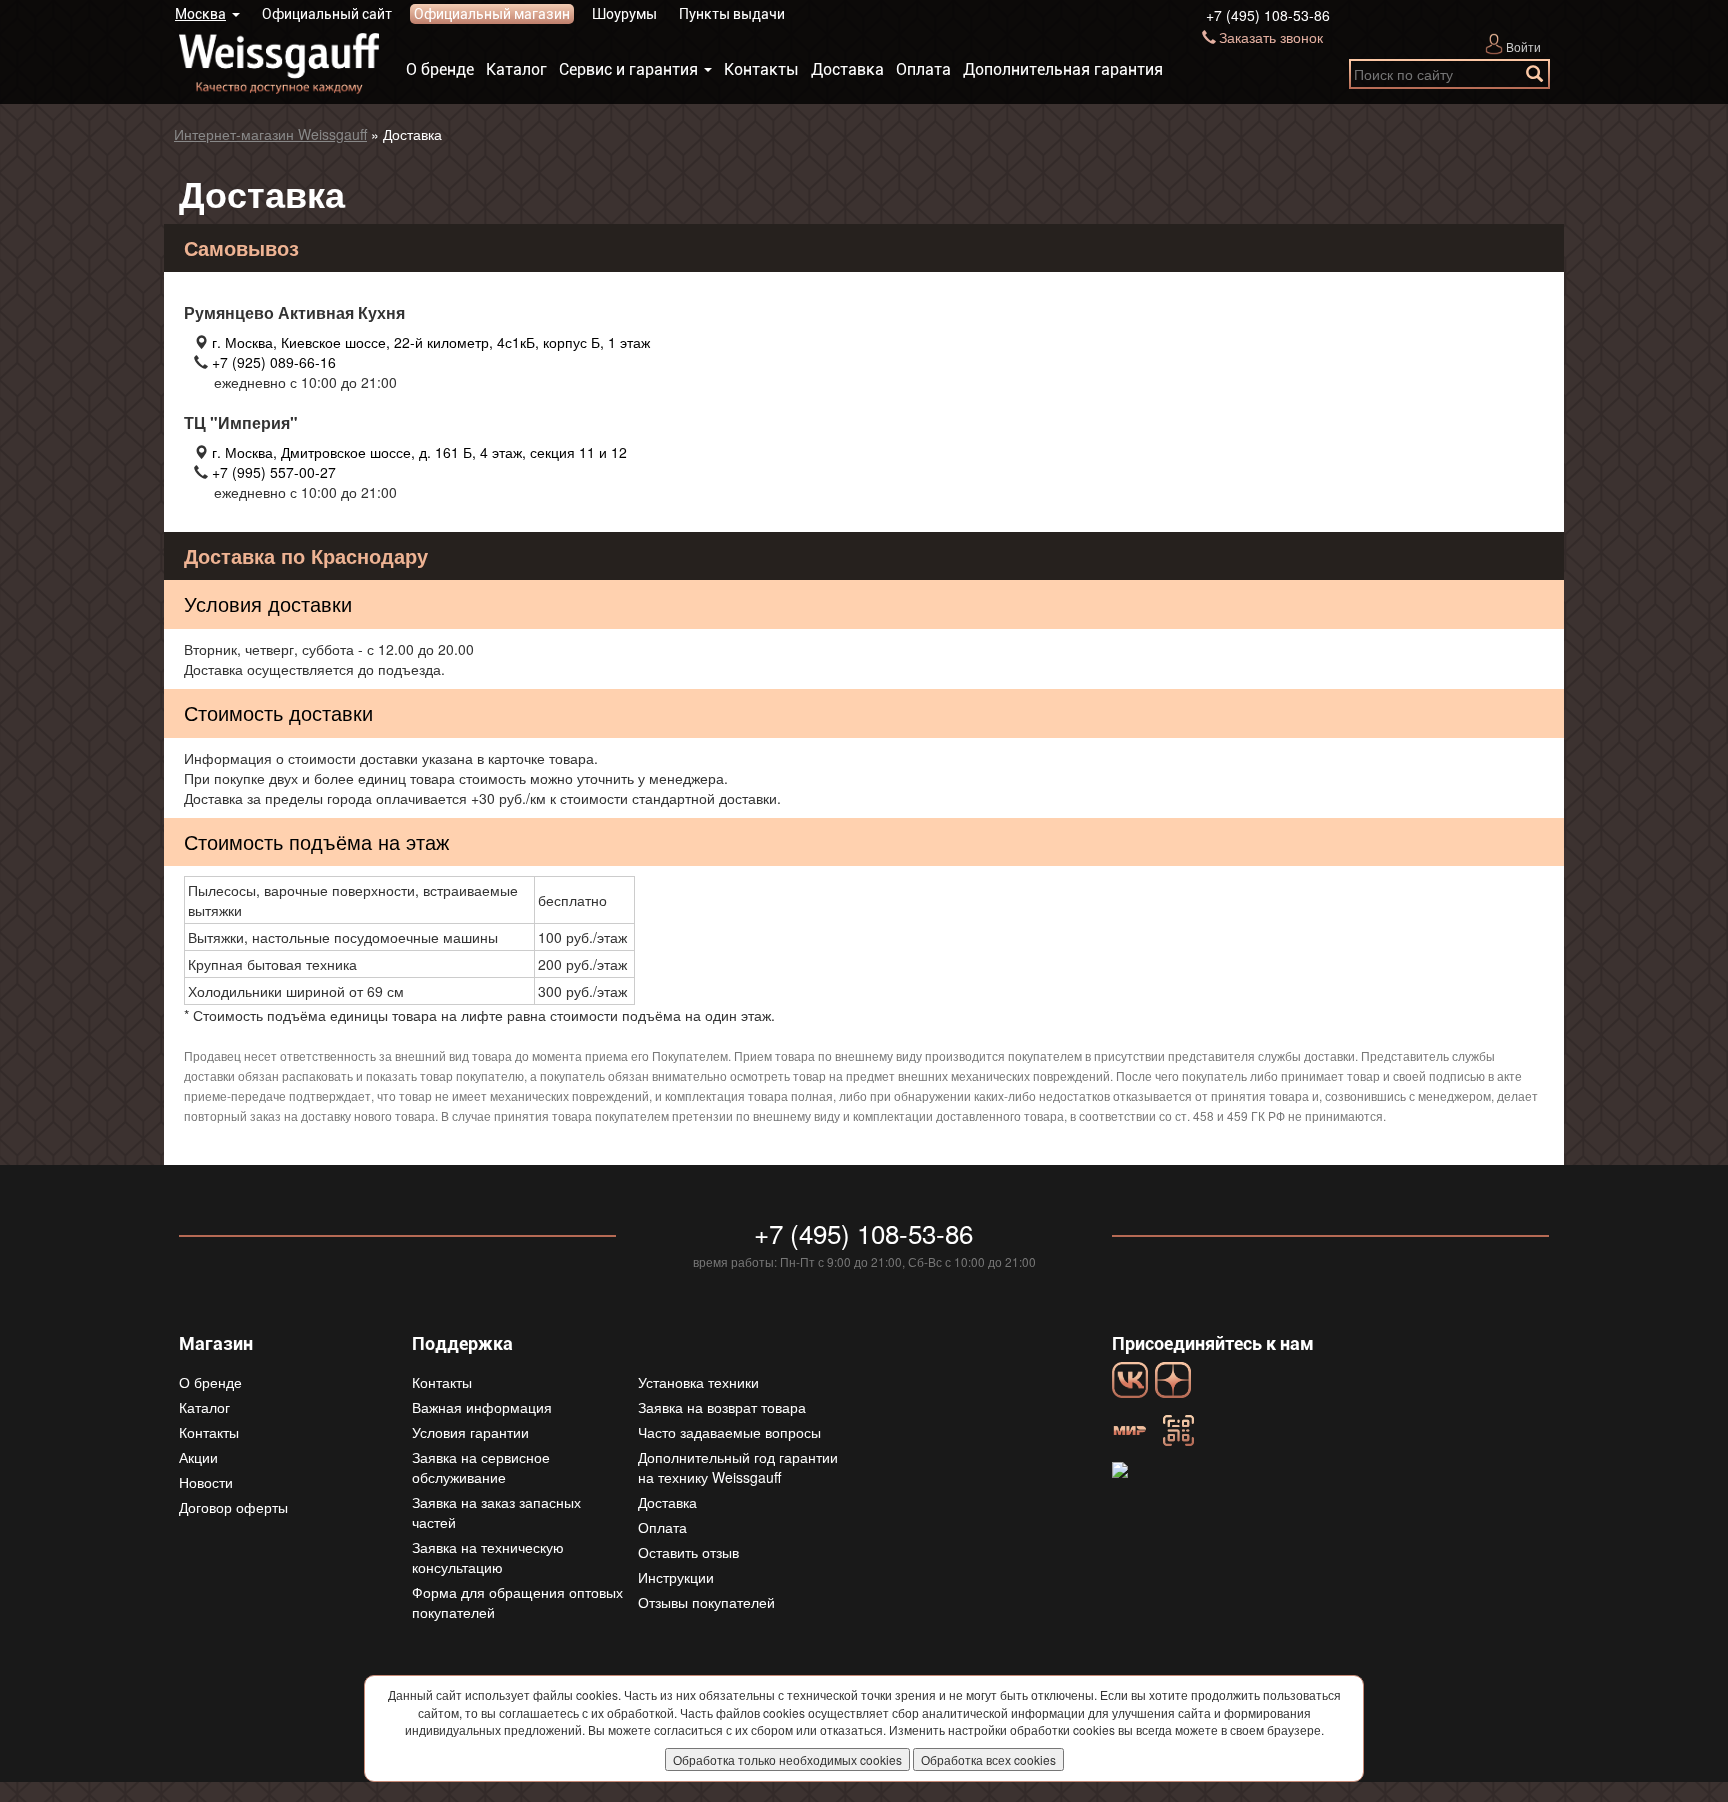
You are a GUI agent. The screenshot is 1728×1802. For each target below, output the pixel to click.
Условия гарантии (470, 1432)
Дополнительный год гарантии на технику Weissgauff (738, 1467)
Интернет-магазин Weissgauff (270, 134)
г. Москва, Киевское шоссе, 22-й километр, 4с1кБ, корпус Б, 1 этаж (431, 342)
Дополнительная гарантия (1063, 69)
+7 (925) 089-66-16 (274, 362)
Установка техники (698, 1382)
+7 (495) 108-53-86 (1268, 15)
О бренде (440, 69)
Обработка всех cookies (988, 1759)
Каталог (516, 69)
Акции (198, 1457)
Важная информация (482, 1407)
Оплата (923, 69)
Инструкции (676, 1577)
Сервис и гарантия (628, 69)
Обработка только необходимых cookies (787, 1759)
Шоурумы (624, 14)
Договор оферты (233, 1507)
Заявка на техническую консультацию (488, 1557)
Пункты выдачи (732, 14)
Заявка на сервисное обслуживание (481, 1467)
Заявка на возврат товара (722, 1407)
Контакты (761, 69)
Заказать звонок (1271, 37)
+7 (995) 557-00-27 (274, 472)
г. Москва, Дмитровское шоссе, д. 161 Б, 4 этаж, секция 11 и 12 (419, 452)
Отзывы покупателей (706, 1602)
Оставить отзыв (688, 1552)
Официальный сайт (327, 14)
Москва (200, 14)
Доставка (847, 69)
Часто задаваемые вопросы (729, 1432)
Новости (206, 1482)
